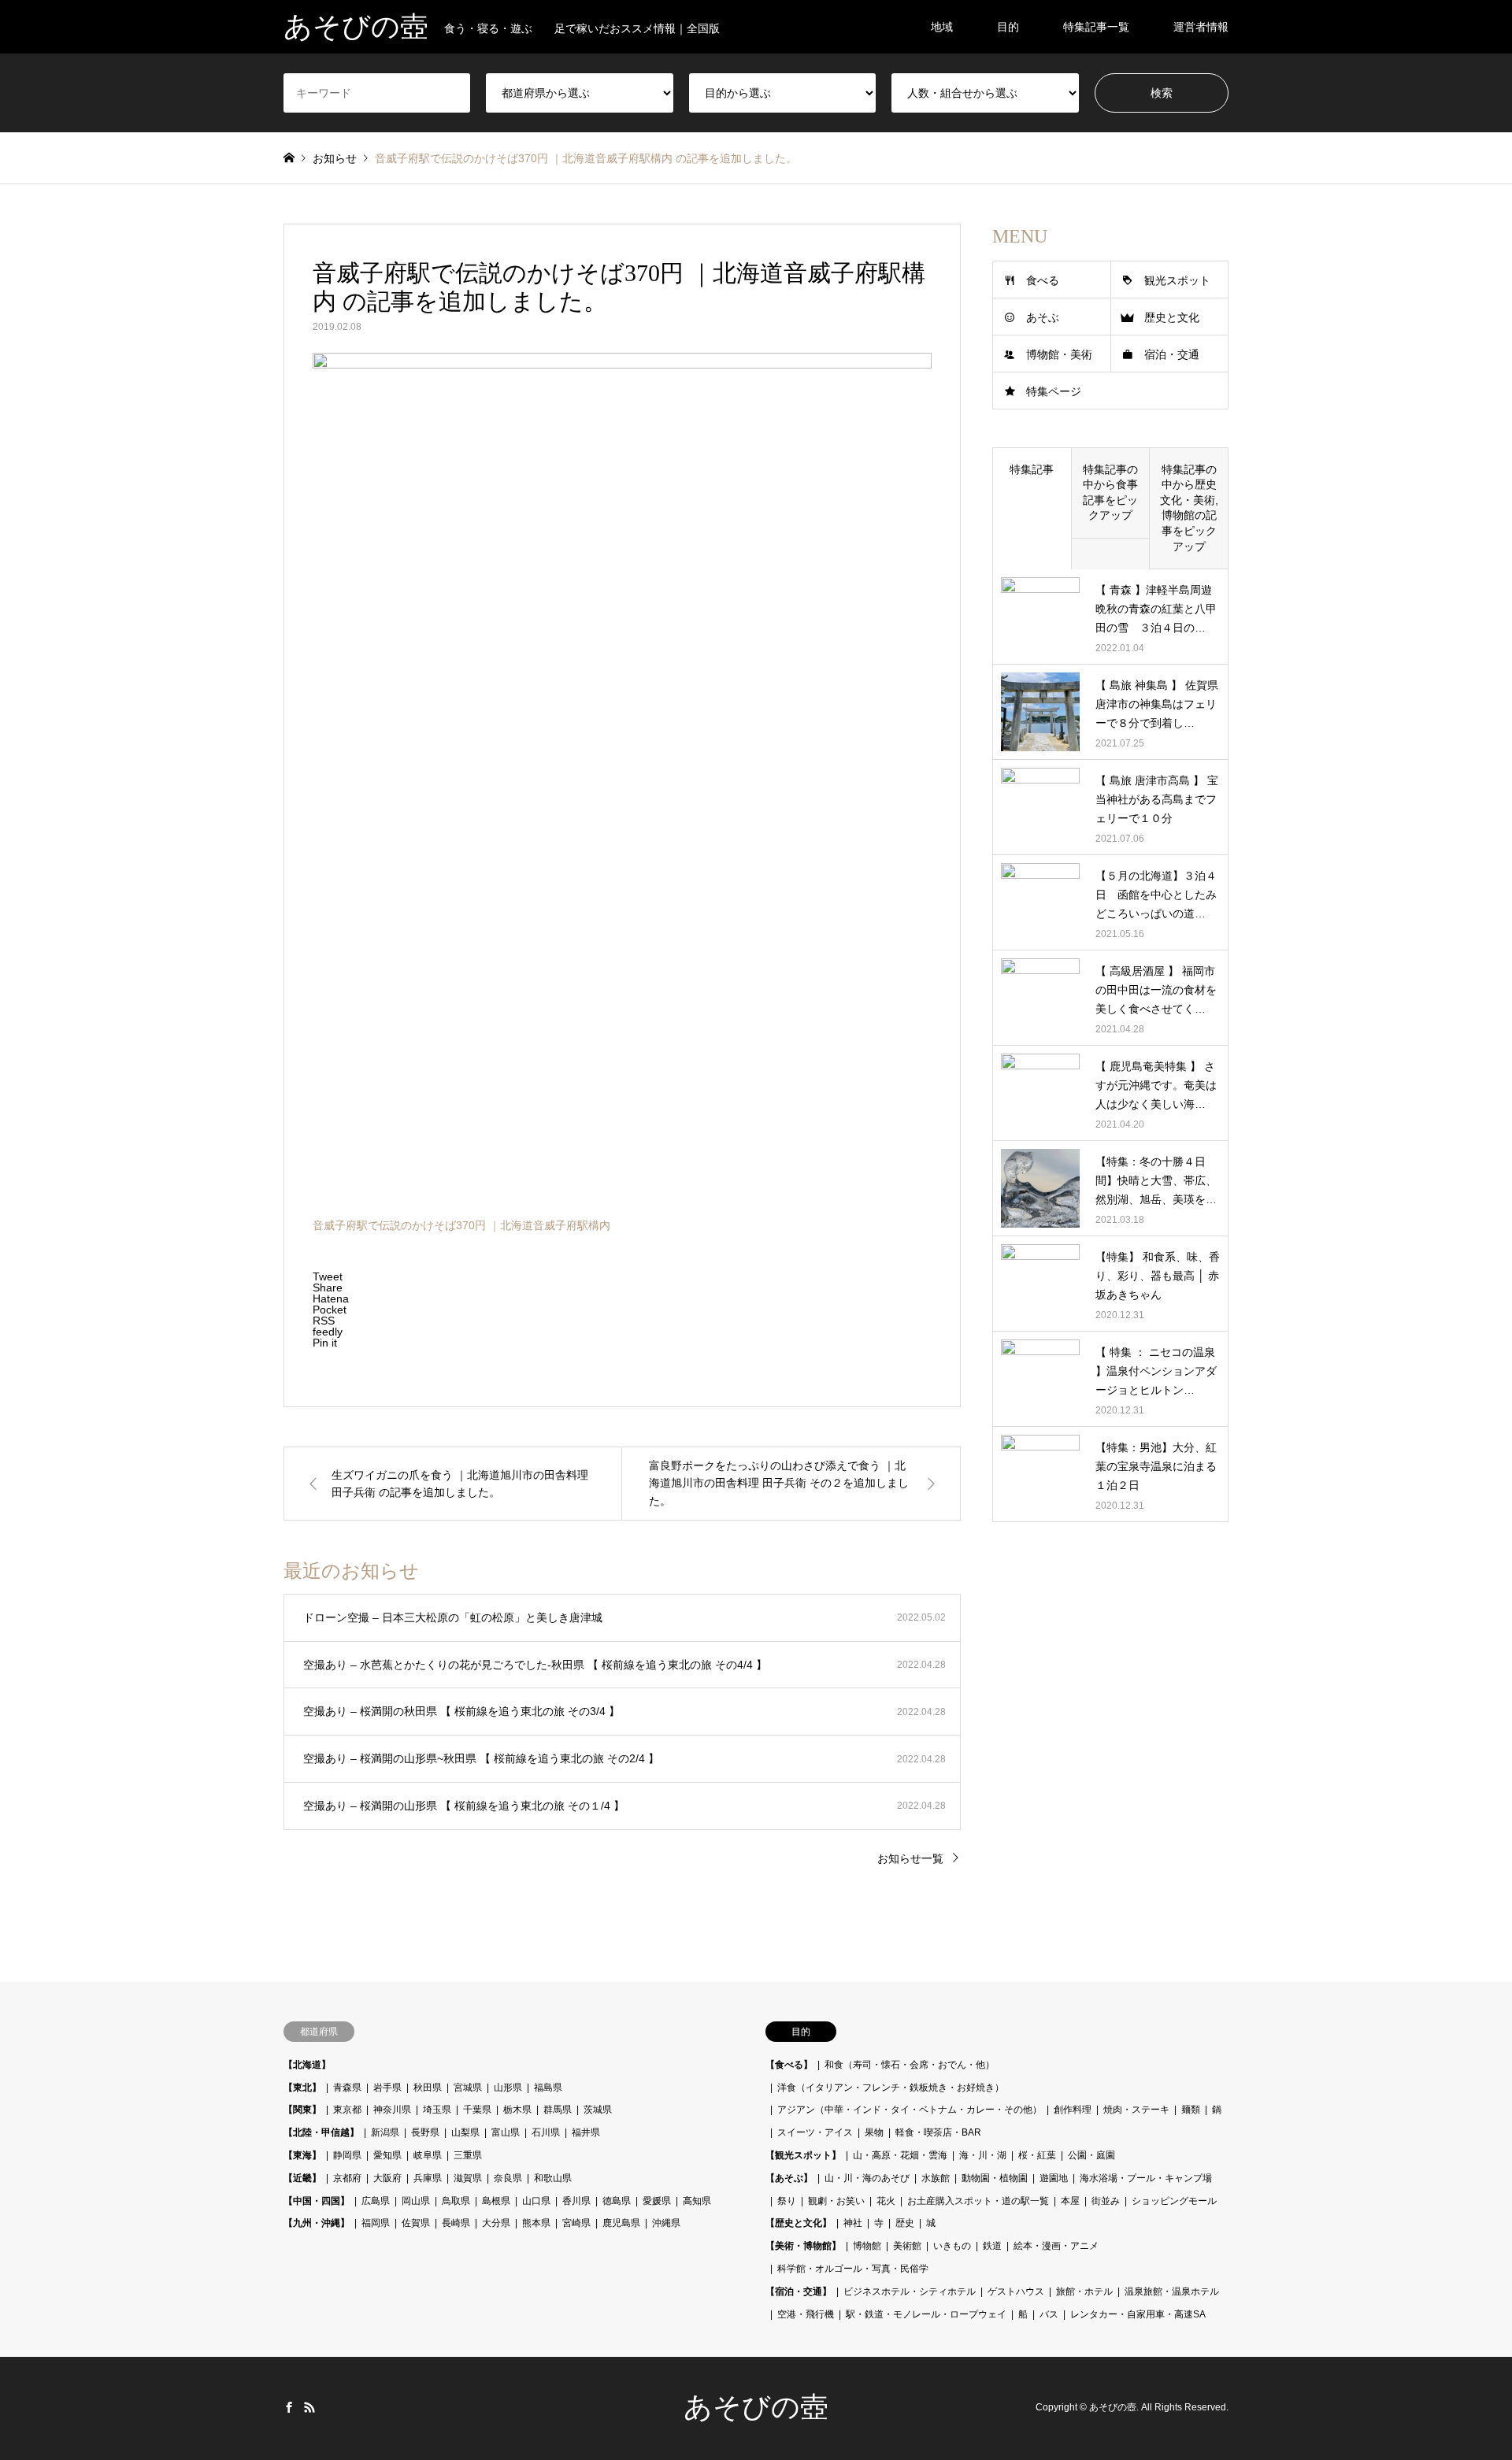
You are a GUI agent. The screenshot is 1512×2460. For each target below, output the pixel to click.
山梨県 (465, 2132)
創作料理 (1073, 2110)
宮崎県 (576, 2223)
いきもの (952, 2246)
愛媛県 (657, 2201)
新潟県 (385, 2132)
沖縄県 (666, 2223)
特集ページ (1054, 391)
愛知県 (387, 2155)
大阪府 (387, 2178)
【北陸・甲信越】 (321, 2132)
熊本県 (536, 2223)
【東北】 (302, 2088)
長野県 (425, 2132)
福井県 (586, 2132)
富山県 (506, 2132)
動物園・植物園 (995, 2178)
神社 (853, 2223)
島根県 (496, 2201)
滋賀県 (468, 2178)
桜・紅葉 (1037, 2155)
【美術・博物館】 (803, 2246)
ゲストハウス (1016, 2291)
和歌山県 (553, 2178)
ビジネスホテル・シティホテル (910, 2291)
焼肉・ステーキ (1136, 2110)
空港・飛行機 (806, 2314)
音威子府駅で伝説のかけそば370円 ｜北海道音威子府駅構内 (461, 1225)
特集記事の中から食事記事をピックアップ (1110, 493)
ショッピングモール (1174, 2201)
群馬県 (558, 2110)
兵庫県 (428, 2178)
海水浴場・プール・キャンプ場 (1146, 2178)
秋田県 (428, 2088)
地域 (942, 27)
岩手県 (387, 2088)
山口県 (536, 2201)
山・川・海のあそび (867, 2178)
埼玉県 (437, 2110)
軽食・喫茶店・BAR (938, 2132)
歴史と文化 (1172, 317)
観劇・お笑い (836, 2201)
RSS (309, 2407)
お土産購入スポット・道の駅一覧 (978, 2201)
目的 (1008, 27)
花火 (886, 2201)
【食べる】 (789, 2065)
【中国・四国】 (317, 2201)
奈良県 (508, 2178)
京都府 (347, 2178)
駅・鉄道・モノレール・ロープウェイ (926, 2314)
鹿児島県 (621, 2223)
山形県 (508, 2088)
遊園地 (1054, 2178)
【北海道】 (307, 2065)
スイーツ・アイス (815, 2132)
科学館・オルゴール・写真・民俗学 (853, 2269)
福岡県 (376, 2223)
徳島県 (617, 2201)
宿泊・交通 (1172, 354)
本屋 (1070, 2201)
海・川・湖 (983, 2155)
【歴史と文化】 (799, 2223)
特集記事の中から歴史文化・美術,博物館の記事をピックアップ (1189, 508)
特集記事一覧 (1096, 27)
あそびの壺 (756, 2407)
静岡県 (347, 2155)
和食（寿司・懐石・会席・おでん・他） (910, 2065)
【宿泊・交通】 (799, 2291)
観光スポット (1177, 280)
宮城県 (468, 2088)
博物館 (867, 2246)
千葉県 (477, 2110)
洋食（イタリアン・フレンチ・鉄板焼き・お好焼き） (891, 2088)
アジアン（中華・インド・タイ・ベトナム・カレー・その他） (910, 2110)
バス (1049, 2314)
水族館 (936, 2178)
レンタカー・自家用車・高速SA (1138, 2314)
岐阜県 (428, 2155)
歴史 (905, 2223)
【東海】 (302, 2155)
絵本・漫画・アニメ (1056, 2246)
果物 (874, 2132)
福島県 (548, 2088)
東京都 (347, 2110)
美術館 (907, 2246)
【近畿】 (302, 2178)
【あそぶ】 (789, 2178)
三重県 (468, 2155)
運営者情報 (1201, 27)
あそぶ (1043, 317)
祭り (787, 2201)
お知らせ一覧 (910, 1858)
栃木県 (517, 2110)
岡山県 (416, 2201)
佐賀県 (416, 2223)
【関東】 (302, 2110)
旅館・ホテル (1084, 2291)
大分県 (496, 2223)
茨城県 (598, 2110)
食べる (1043, 280)
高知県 (697, 2201)
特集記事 (1032, 469)
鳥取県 (456, 2201)
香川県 (576, 2201)
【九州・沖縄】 (317, 2223)
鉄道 (992, 2246)
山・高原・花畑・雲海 (900, 2155)
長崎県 (456, 2223)
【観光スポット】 (803, 2155)
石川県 (546, 2132)
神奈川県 (392, 2110)
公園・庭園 (1091, 2155)
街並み (1106, 2201)
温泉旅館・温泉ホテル (1172, 2291)
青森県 (347, 2088)
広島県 (376, 2201)
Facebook (289, 2407)
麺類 (1191, 2110)
